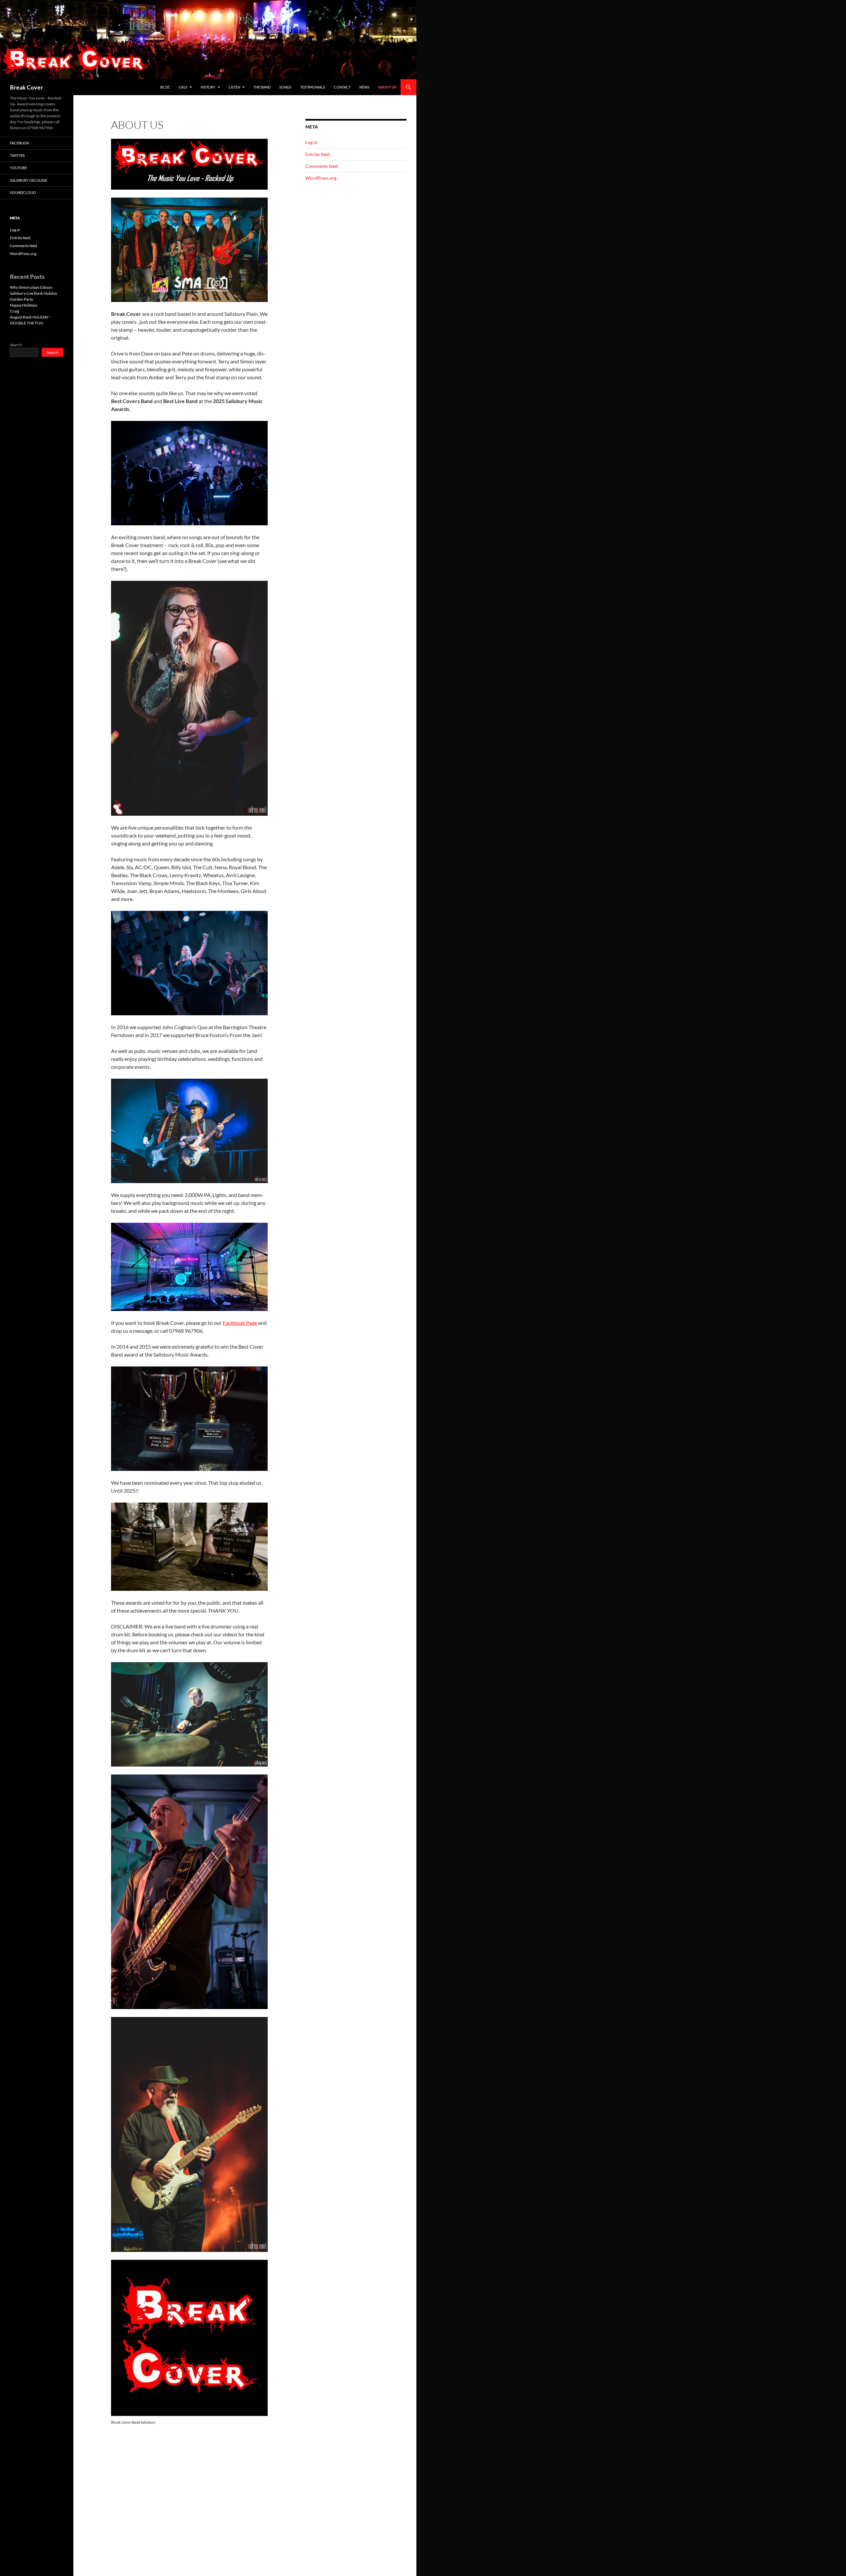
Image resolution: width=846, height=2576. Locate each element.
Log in (311, 142)
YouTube (18, 168)
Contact (342, 87)
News (364, 87)
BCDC (165, 87)
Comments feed (322, 166)
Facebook (19, 143)
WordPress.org (321, 178)
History (208, 87)
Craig (15, 311)
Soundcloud (23, 192)
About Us (387, 87)
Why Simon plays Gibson (31, 287)
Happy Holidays (24, 305)
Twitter (17, 155)
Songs (285, 87)
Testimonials (313, 87)
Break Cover (26, 87)
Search (16, 345)
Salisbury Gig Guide (29, 180)
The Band (262, 87)
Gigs (183, 87)
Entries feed (318, 154)
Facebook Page (240, 1323)
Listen (234, 87)
